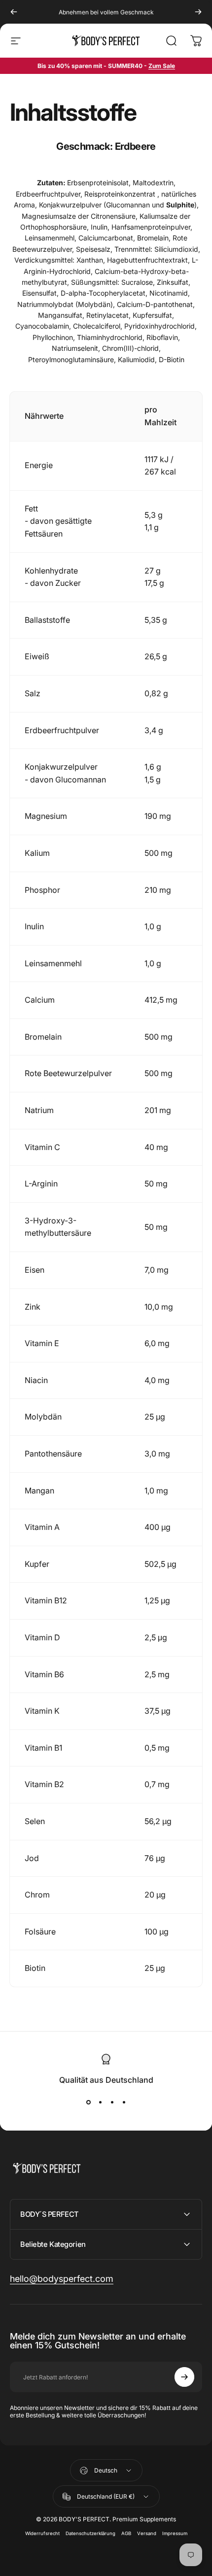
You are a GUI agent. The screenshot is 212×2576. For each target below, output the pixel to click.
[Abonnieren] (184, 2377)
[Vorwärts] (198, 12)
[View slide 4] (124, 2102)
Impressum (175, 2533)
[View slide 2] (100, 2102)
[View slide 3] (112, 2102)
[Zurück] (14, 12)
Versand (147, 2533)
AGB (126, 2533)
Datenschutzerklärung (90, 2533)
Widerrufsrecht (42, 2533)
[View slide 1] (88, 2102)
